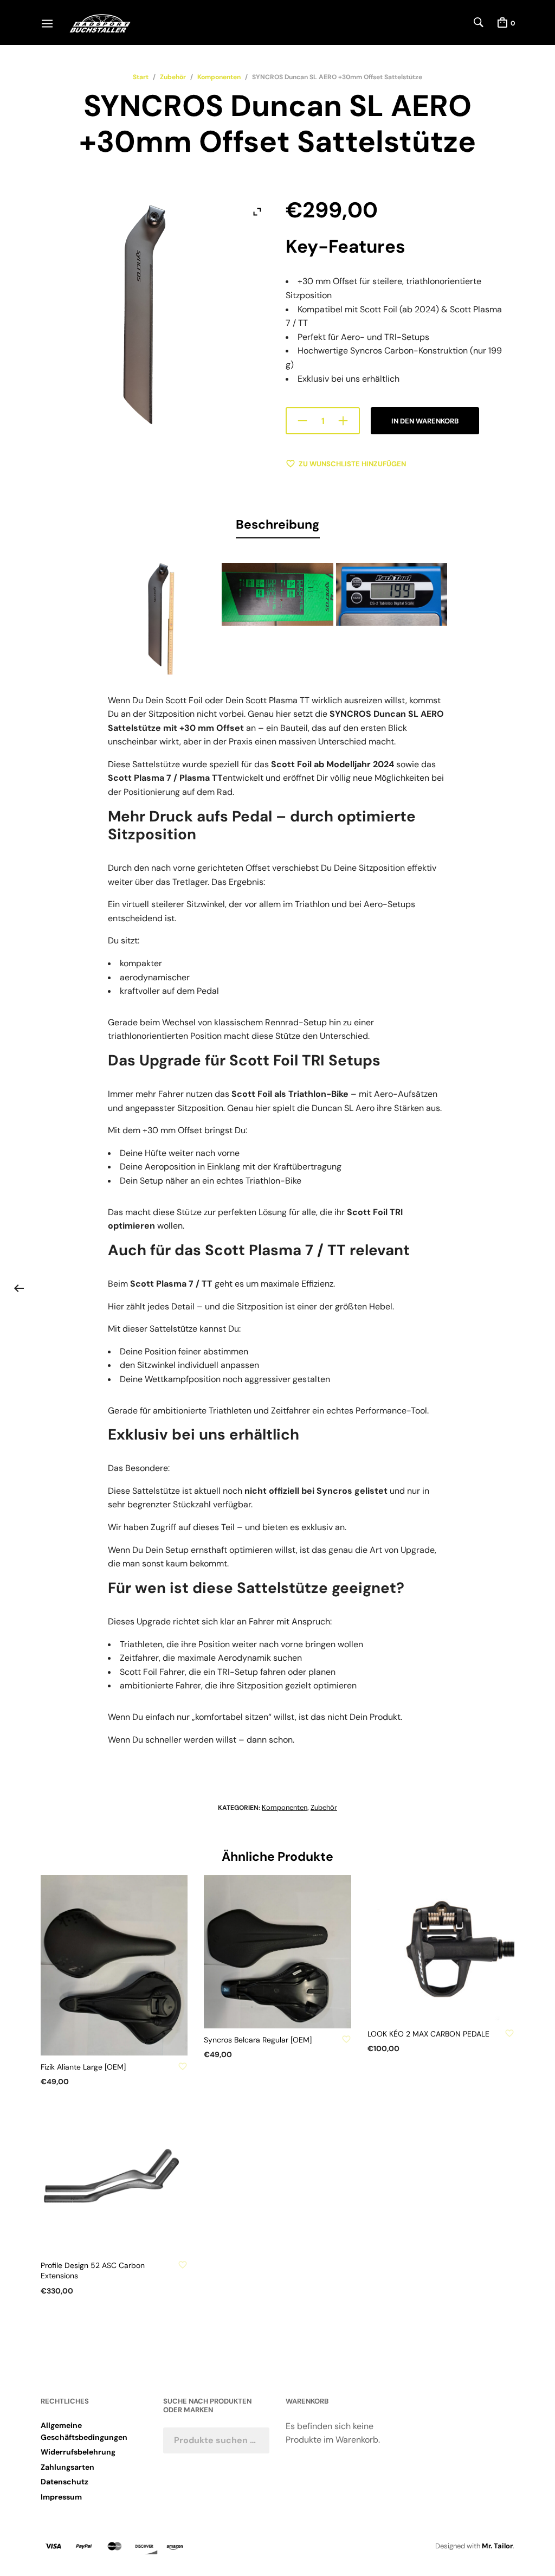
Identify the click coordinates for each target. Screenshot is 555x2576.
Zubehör (173, 77)
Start (141, 77)
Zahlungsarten (67, 2467)
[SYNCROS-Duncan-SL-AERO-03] (163, 618)
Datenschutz (64, 2482)
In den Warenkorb (425, 421)
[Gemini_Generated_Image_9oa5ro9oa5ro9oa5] (392, 594)
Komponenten (219, 77)
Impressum (61, 2497)
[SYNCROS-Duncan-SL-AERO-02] (277, 594)
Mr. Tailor (497, 2546)
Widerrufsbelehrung (78, 2452)
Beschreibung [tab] (278, 524)
